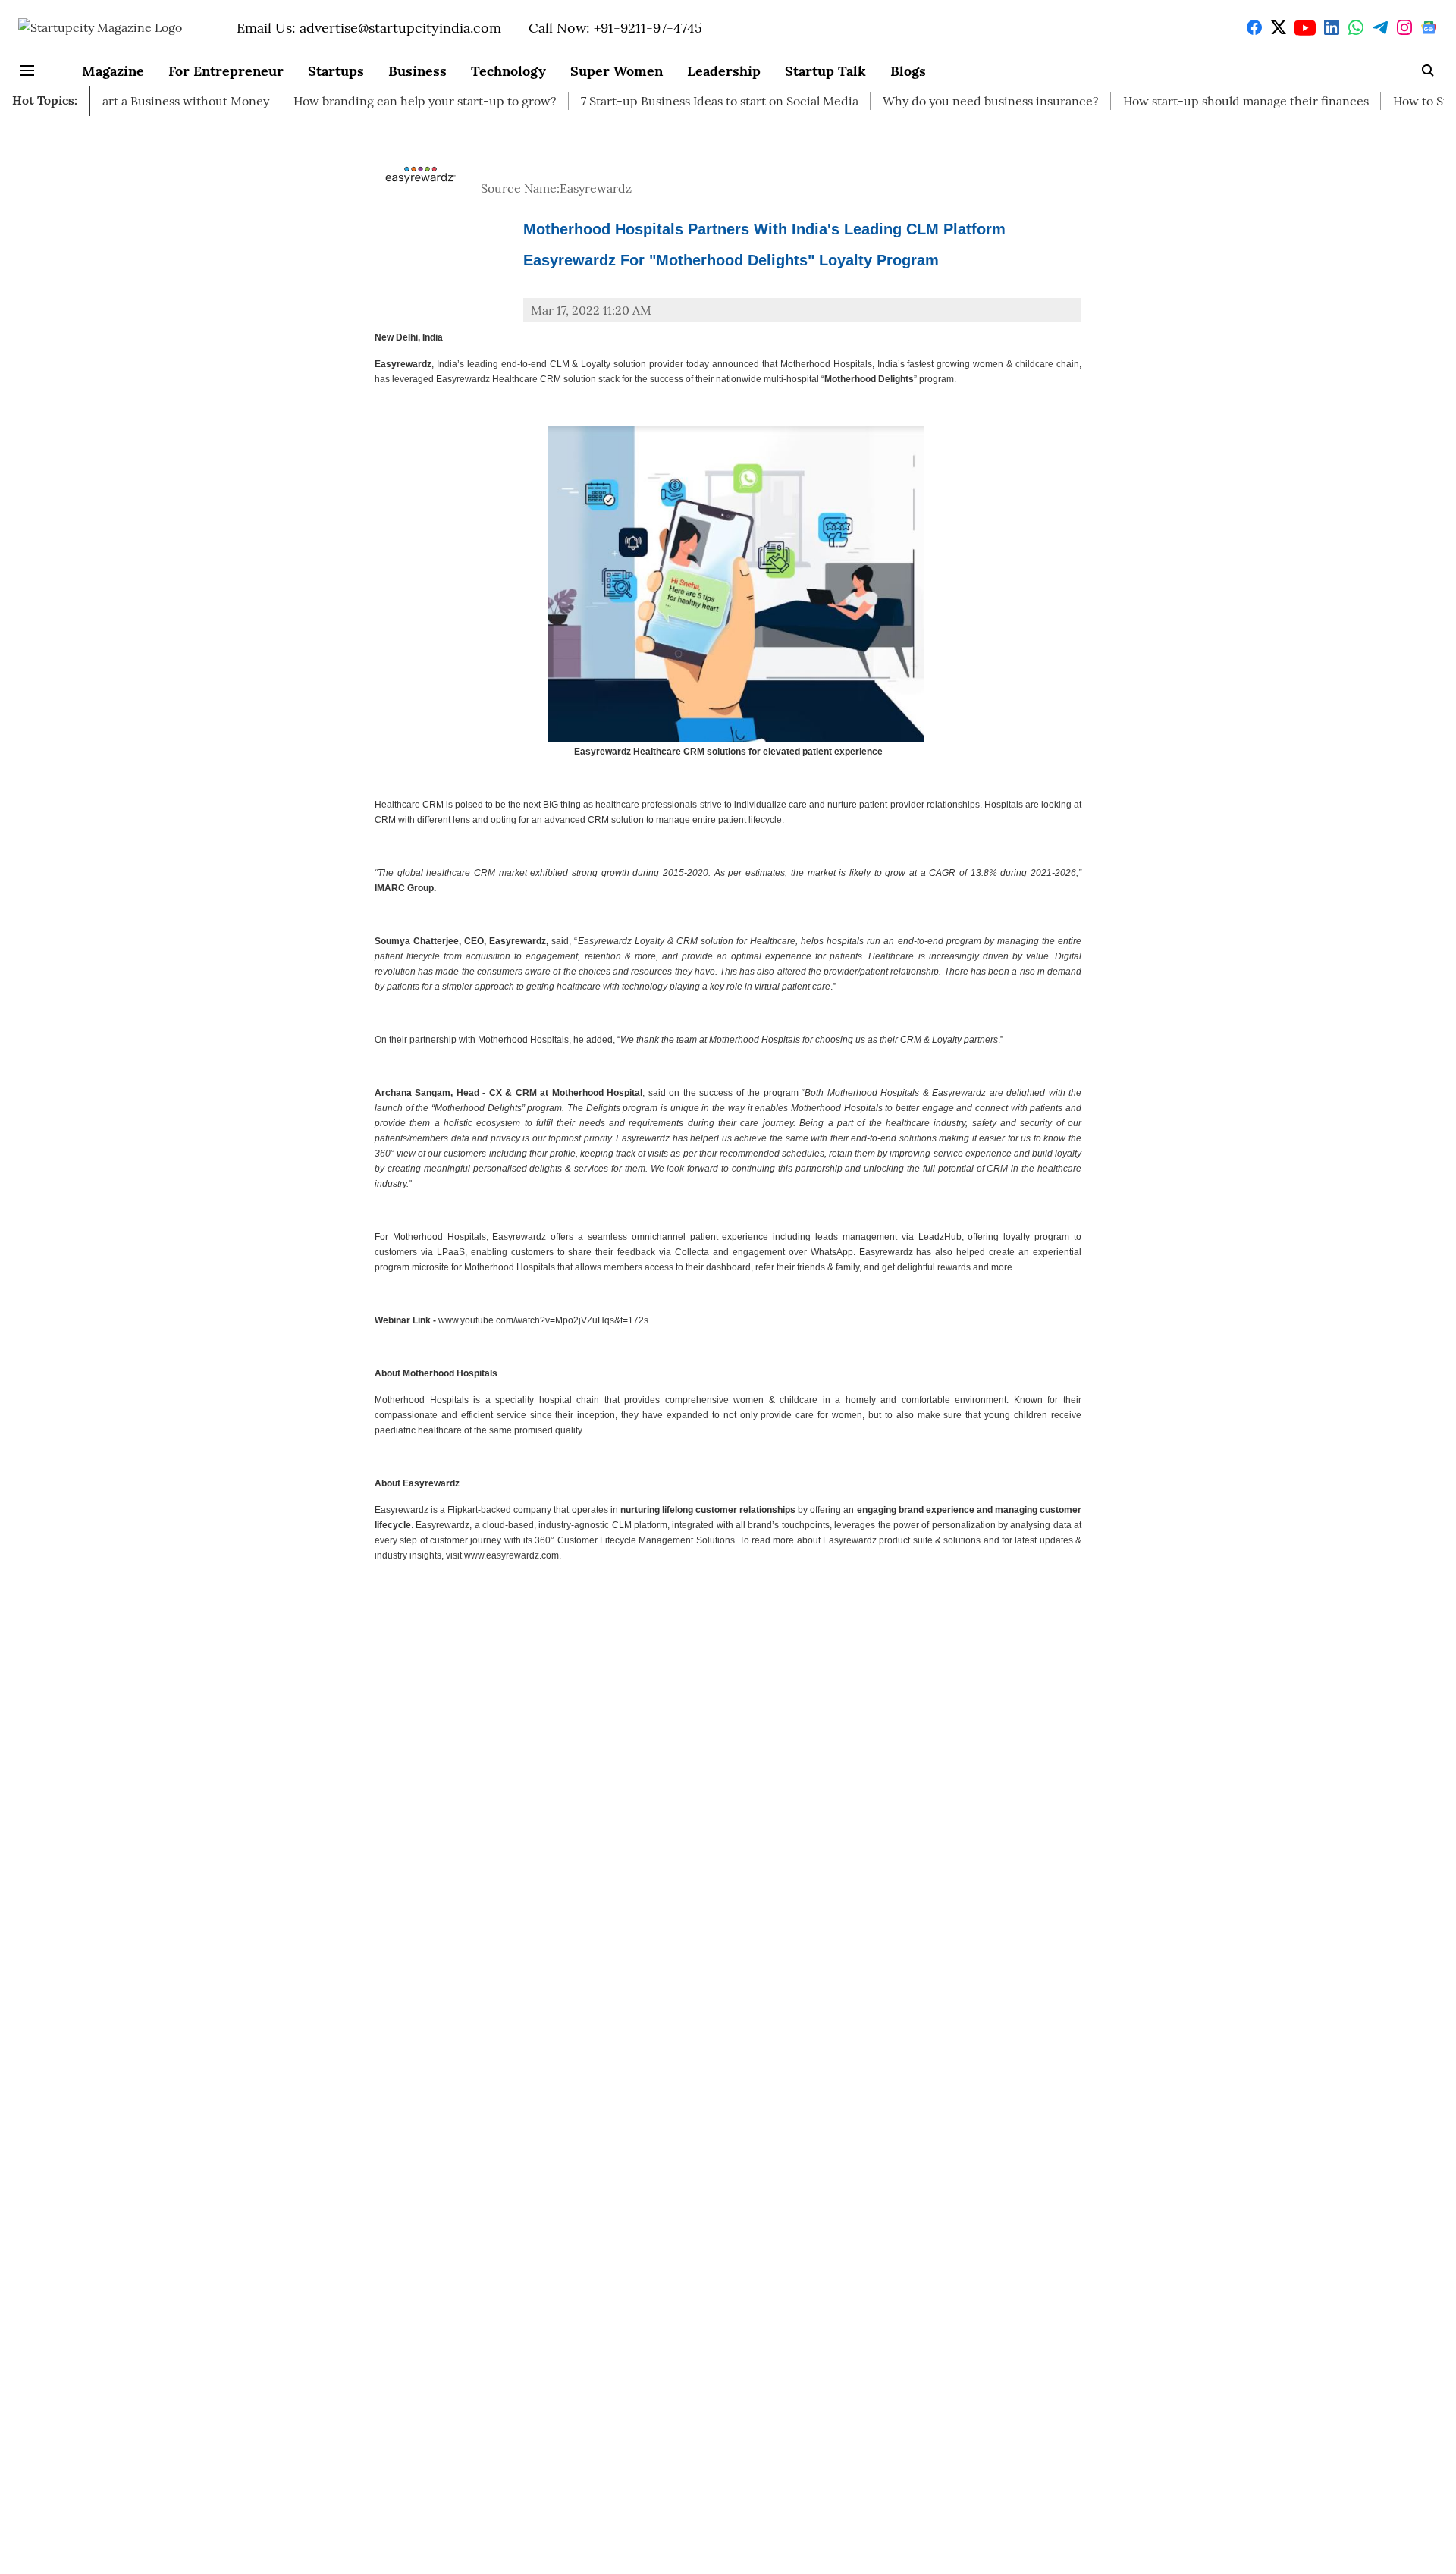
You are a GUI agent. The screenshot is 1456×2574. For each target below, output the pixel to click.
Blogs (908, 71)
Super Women (617, 71)
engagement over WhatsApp (793, 1252)
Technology (508, 71)
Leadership (724, 71)
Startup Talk (825, 71)
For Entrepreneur (226, 71)
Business (417, 71)
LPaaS (451, 1252)
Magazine (113, 71)
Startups (336, 71)
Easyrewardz (596, 188)
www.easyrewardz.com (511, 1555)
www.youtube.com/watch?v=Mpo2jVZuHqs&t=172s (543, 1320)
